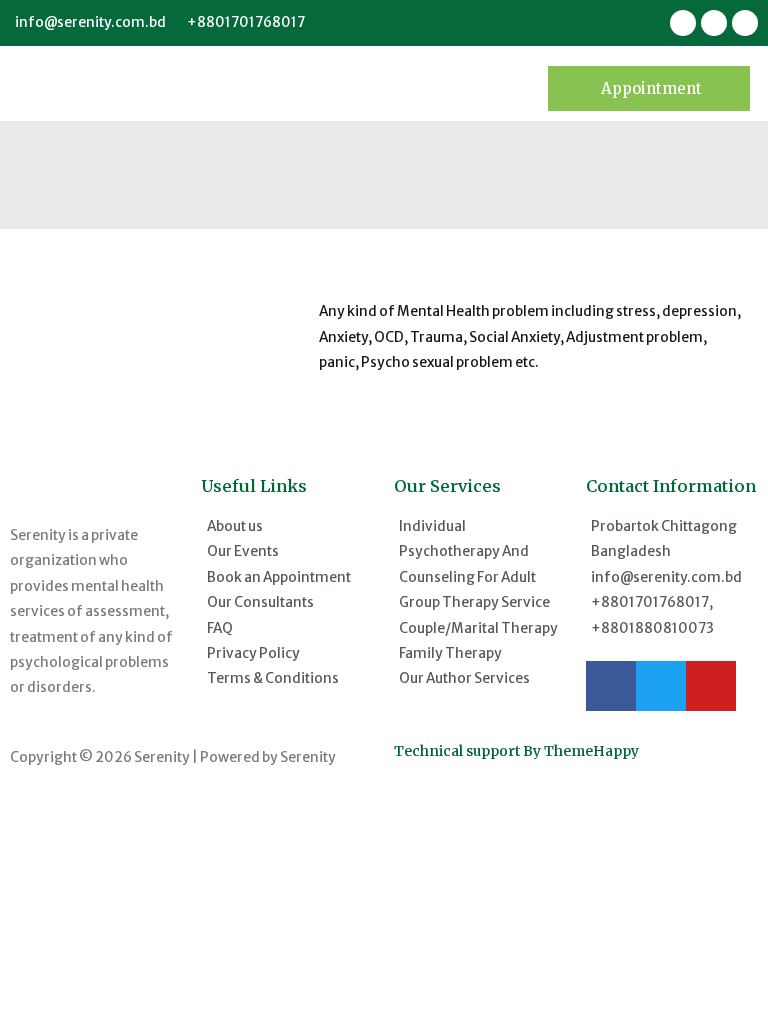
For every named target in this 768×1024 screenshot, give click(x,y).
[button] (649, 88)
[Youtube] (711, 686)
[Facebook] (611, 686)
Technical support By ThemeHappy (516, 751)
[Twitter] (661, 686)
